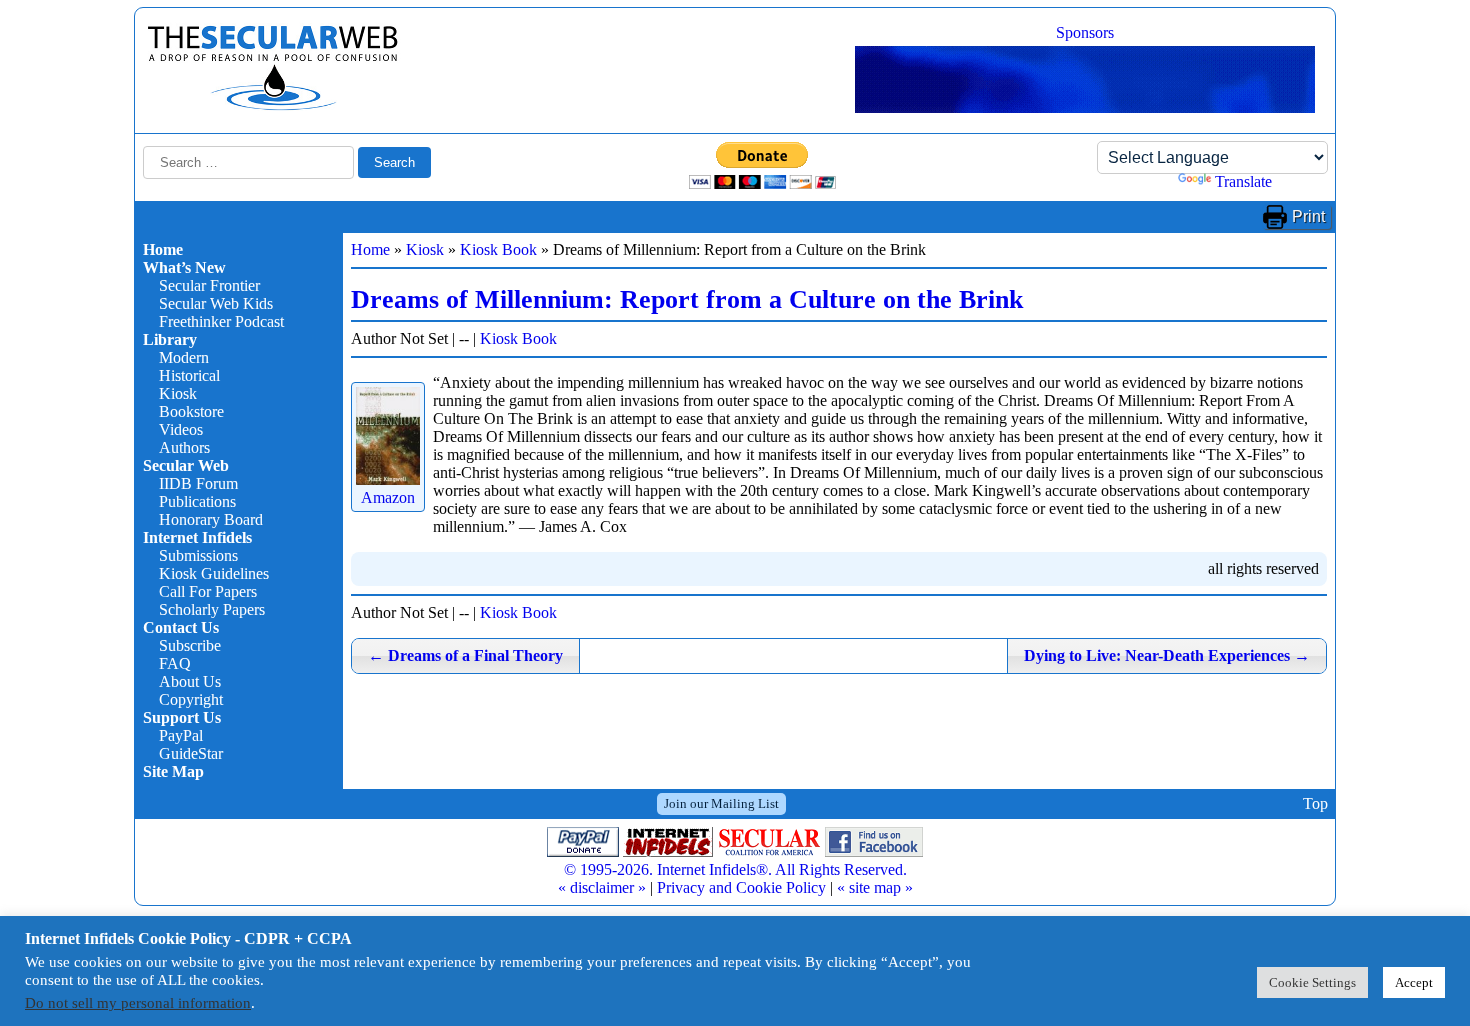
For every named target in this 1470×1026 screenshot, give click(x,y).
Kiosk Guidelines (214, 573)
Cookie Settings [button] (1312, 982)
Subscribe (190, 645)
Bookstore (191, 411)
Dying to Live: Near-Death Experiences (1167, 655)
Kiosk (178, 393)
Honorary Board (211, 519)
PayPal (181, 735)
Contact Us (181, 627)
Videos (181, 429)
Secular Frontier (209, 285)
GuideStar (191, 753)
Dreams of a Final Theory (465, 655)
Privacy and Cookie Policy (741, 887)
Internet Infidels (197, 537)
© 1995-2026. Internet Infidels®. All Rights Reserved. (735, 869)
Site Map (173, 771)
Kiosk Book (498, 249)
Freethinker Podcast (221, 321)
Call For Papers (208, 591)
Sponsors (1085, 32)
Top (1315, 803)
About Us (190, 681)
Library (170, 339)
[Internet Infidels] (273, 105)
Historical (189, 375)
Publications (197, 501)
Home (163, 249)
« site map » (875, 887)
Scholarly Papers (212, 609)
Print (1308, 216)
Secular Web (186, 465)
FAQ (175, 663)
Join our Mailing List (721, 803)
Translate (1243, 181)
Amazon (388, 497)
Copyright (191, 699)
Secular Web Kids (216, 303)
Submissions (198, 555)
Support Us (182, 717)
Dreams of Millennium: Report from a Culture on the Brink (687, 299)
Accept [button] (1414, 982)
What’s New (184, 267)
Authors (184, 447)
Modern (184, 357)
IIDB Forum (198, 483)
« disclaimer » (602, 887)
